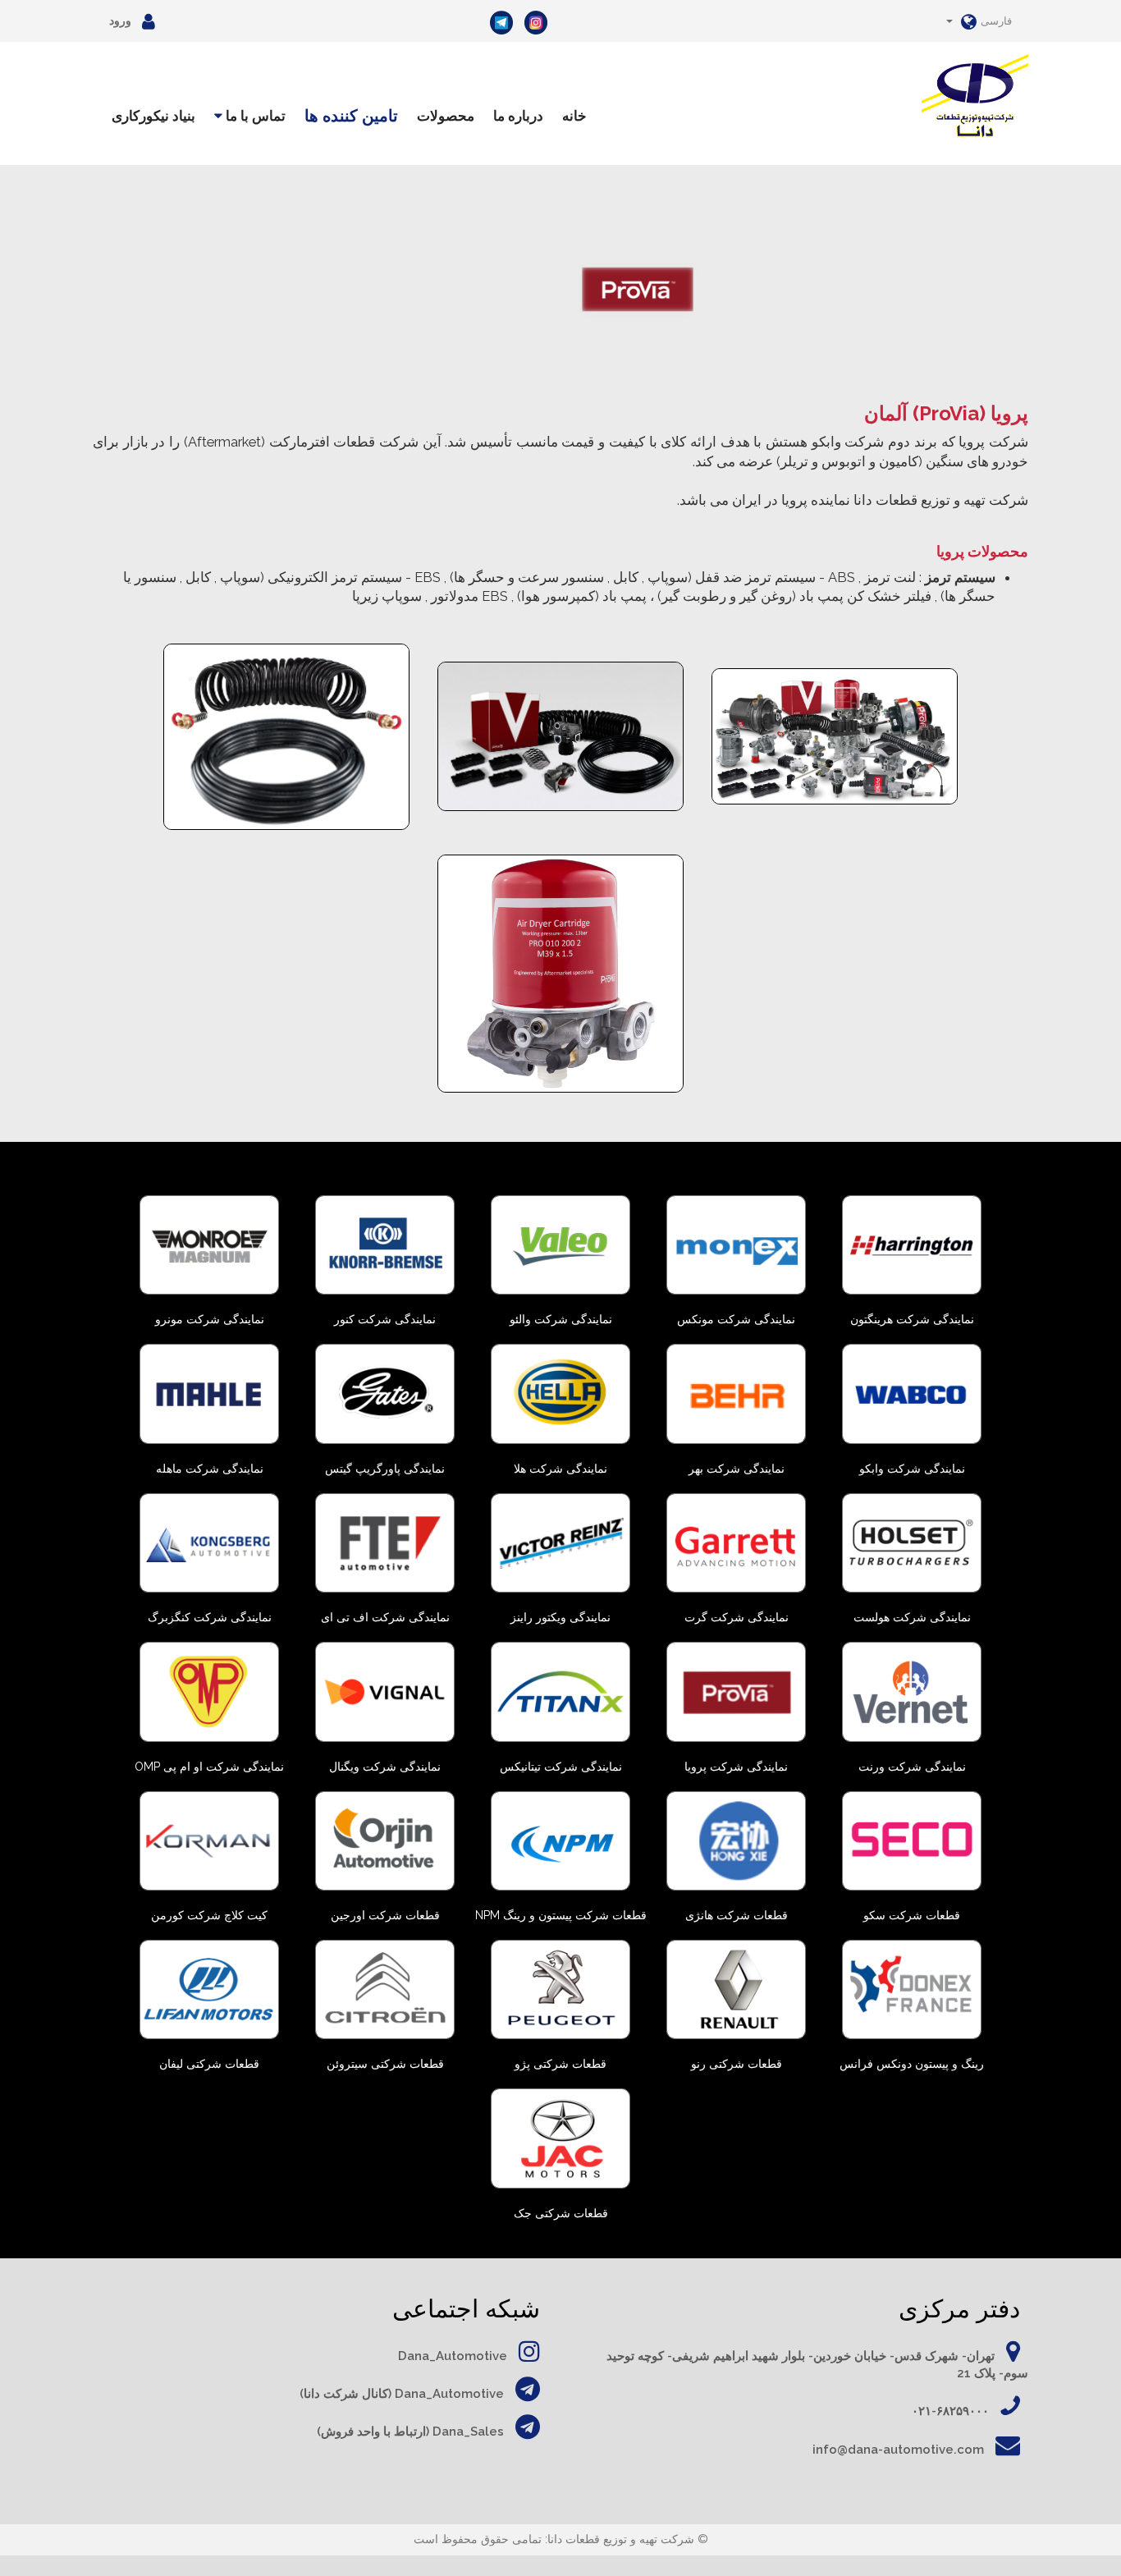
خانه (574, 116)
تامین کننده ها (351, 116)
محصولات (446, 116)
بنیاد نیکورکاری (153, 116)
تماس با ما (254, 116)
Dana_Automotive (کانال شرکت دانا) (402, 2394)
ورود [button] (121, 21)
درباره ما (518, 116)
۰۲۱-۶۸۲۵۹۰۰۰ (950, 2411)
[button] (979, 21)
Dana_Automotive (453, 2356)
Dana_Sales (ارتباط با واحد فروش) (410, 2432)
